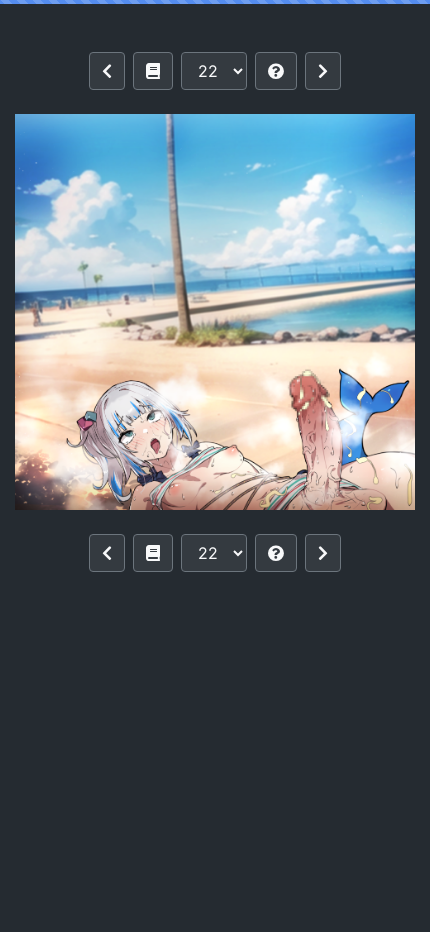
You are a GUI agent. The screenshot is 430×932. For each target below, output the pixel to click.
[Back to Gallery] (153, 71)
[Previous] (107, 71)
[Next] (323, 71)
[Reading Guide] (276, 71)
